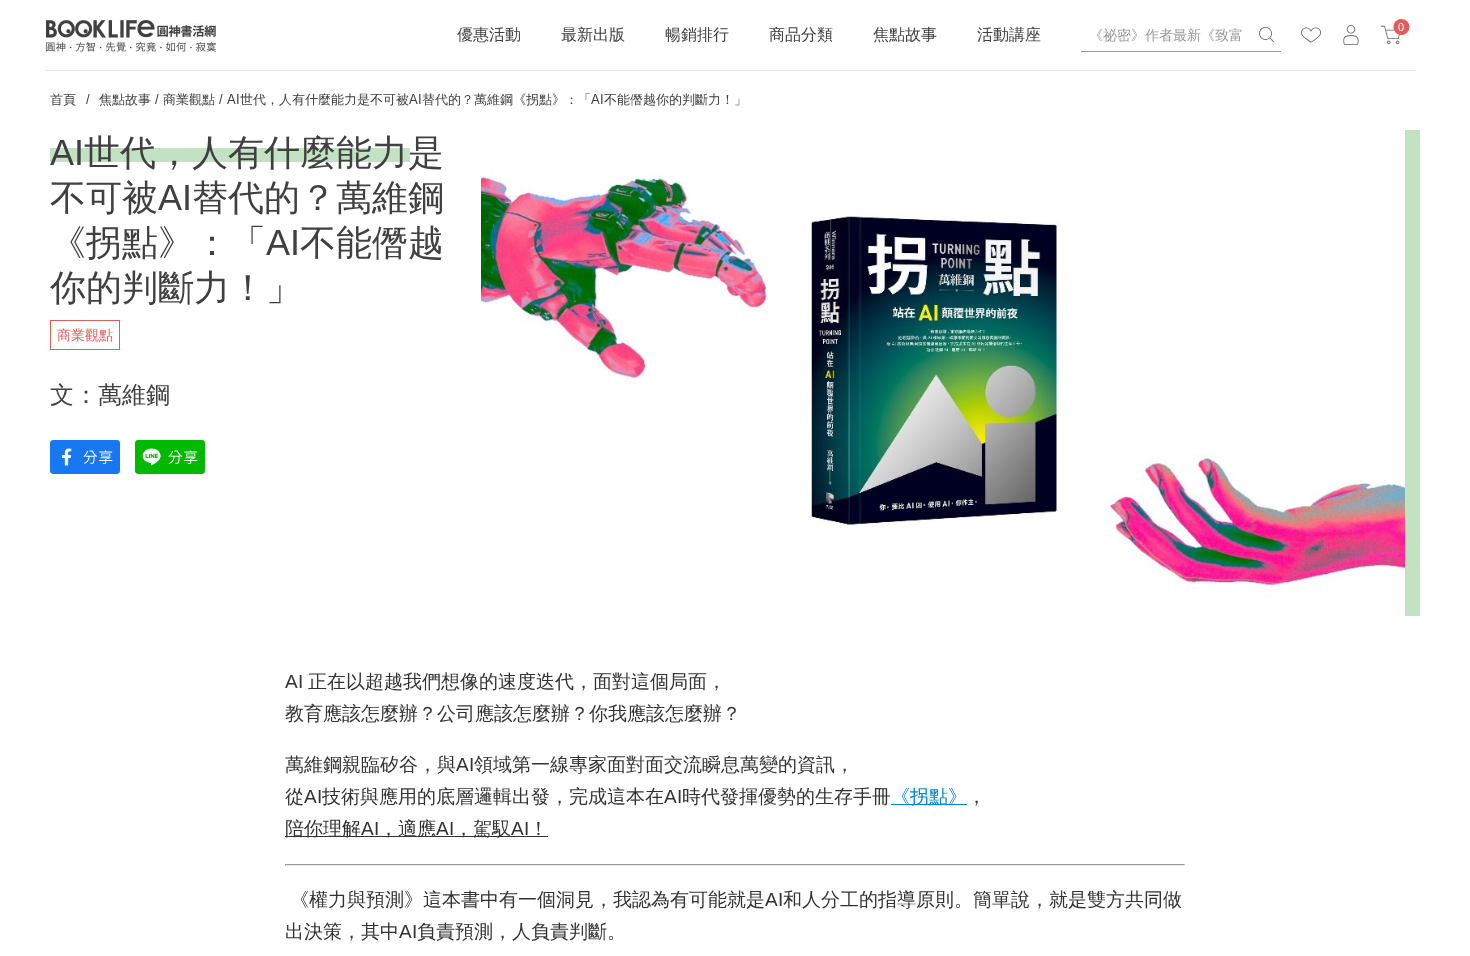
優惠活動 (489, 34)
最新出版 (593, 34)
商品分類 (801, 34)
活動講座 (1009, 34)
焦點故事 (905, 34)
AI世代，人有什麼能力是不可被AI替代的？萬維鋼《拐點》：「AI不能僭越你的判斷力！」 (487, 99)
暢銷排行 (697, 34)
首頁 (63, 99)
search (1266, 35)
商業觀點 (189, 99)
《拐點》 (929, 796)
